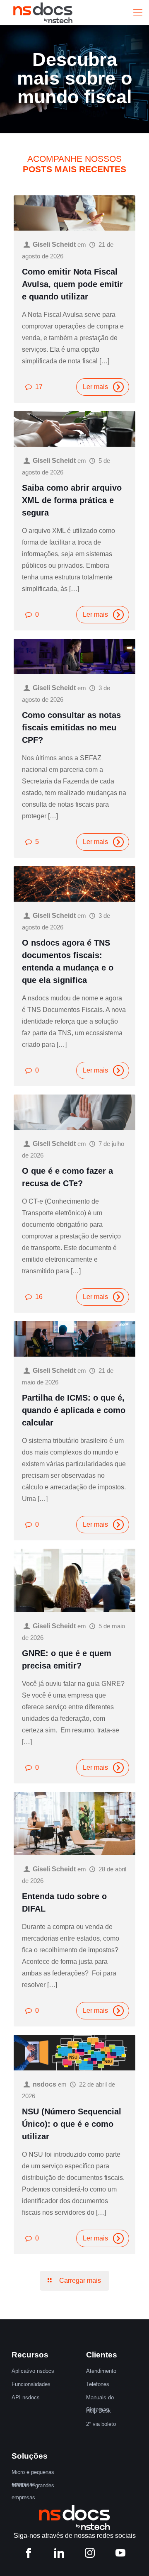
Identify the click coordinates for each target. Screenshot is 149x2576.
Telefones (98, 2384)
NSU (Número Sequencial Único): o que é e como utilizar (72, 2124)
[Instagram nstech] (90, 2555)
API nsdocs (26, 2397)
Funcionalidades (31, 2384)
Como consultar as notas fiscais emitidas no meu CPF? (71, 727)
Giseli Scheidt (54, 244)
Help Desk (99, 2411)
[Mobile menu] (138, 12)
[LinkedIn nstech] (59, 2555)
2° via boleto (101, 2424)
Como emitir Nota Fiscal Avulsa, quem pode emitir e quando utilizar (72, 284)
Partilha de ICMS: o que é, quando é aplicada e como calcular (74, 1410)
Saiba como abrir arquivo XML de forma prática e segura (72, 500)
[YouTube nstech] (120, 2555)
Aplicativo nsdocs (33, 2371)
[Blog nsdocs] (43, 12)
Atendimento (101, 2371)
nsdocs (44, 2084)
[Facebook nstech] (29, 2555)
